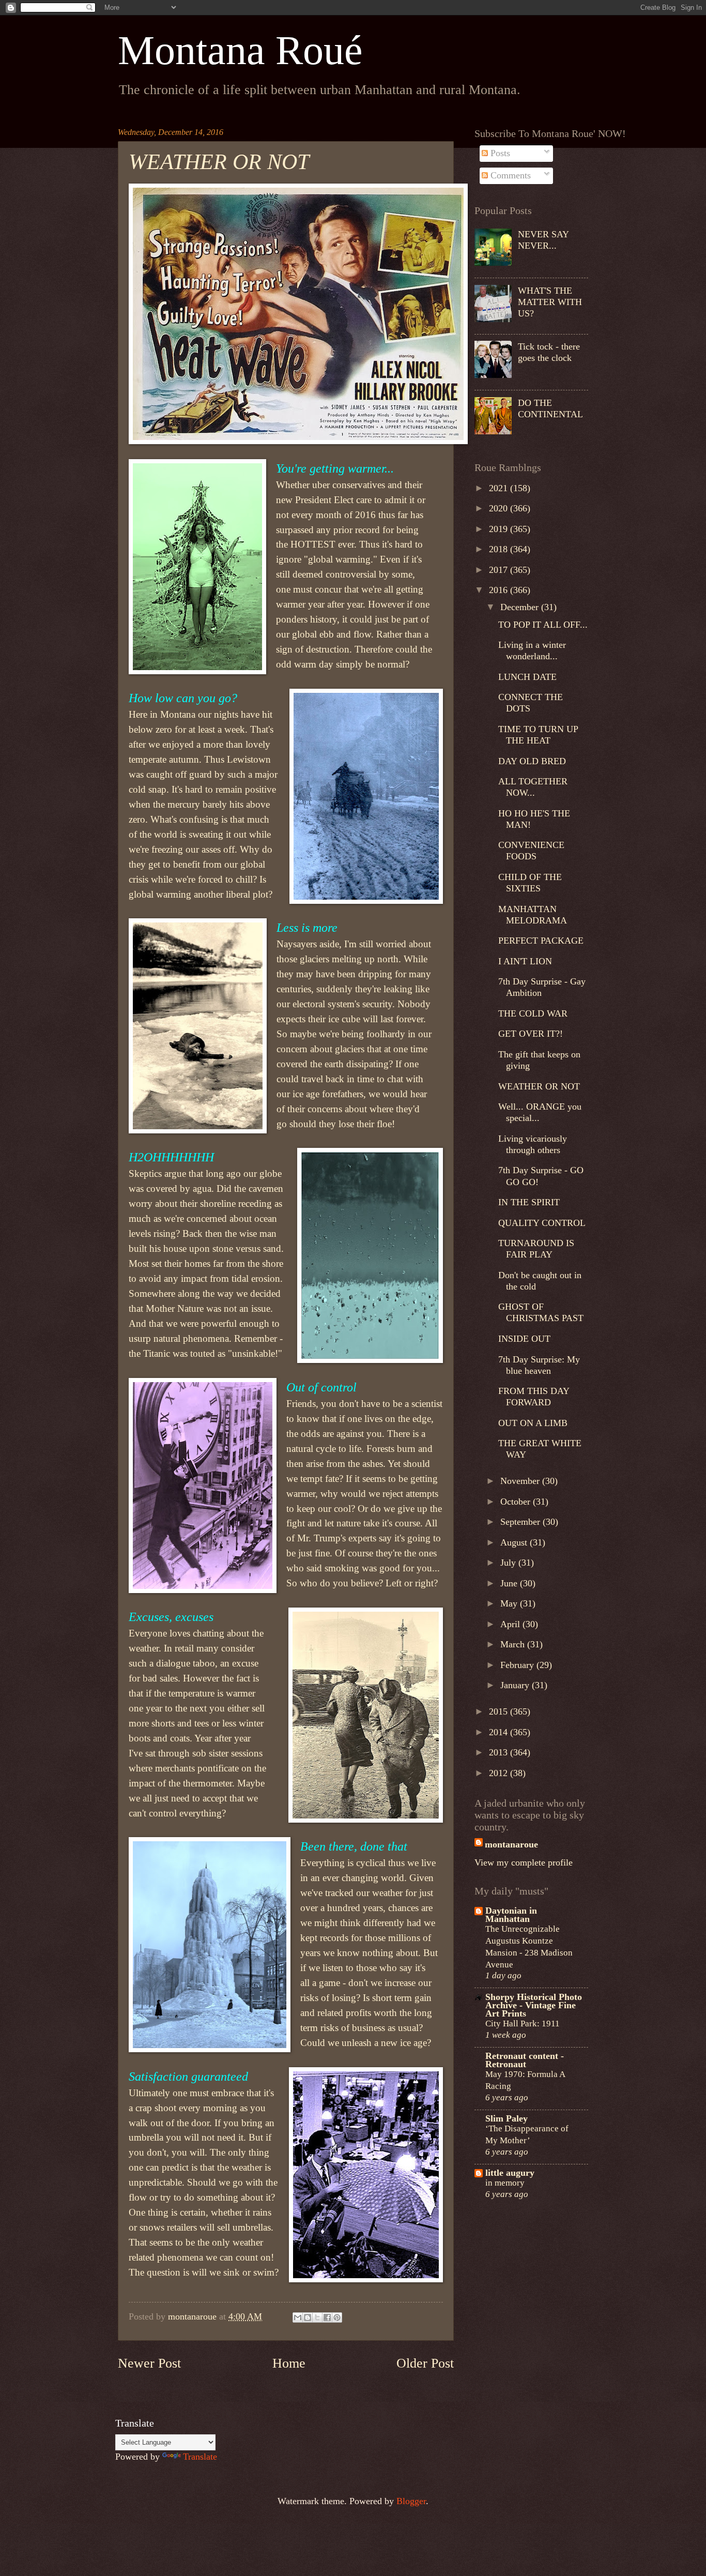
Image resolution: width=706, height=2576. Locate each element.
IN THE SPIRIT (529, 1202)
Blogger (411, 2501)
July (509, 1563)
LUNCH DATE (527, 677)
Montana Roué (240, 50)
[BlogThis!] (308, 2317)
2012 (500, 1773)
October (517, 1502)
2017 (500, 570)
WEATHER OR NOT (539, 1086)
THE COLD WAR (533, 1013)
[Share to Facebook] (327, 2317)
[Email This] (298, 2317)
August (515, 1542)
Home (289, 2363)
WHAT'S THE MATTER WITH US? (550, 302)
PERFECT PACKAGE (541, 941)
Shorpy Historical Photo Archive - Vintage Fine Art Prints (534, 2005)
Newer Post (149, 2363)
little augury (510, 2173)
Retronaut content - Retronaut (525, 2060)
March (514, 1644)
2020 (500, 508)
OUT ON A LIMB (533, 1423)
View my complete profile (524, 1862)
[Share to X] (317, 2317)
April (511, 1624)
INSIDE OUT (524, 1339)
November (521, 1481)
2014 (500, 1732)
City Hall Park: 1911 (523, 2023)
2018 (500, 549)
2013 (500, 1752)
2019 (500, 529)
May (510, 1603)
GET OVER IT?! (531, 1034)
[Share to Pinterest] (337, 2317)
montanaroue (511, 1844)
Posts (499, 153)
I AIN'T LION (525, 961)
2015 (500, 1711)
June (510, 1583)
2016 (500, 590)
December (521, 607)
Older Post (425, 2363)
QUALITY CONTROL (542, 1223)
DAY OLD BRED (532, 761)
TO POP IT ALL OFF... (543, 625)
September (521, 1522)
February (518, 1665)
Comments (509, 175)
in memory (505, 2183)
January (516, 1685)
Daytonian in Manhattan (511, 1915)
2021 (500, 488)
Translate (200, 2457)
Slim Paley (507, 2118)
